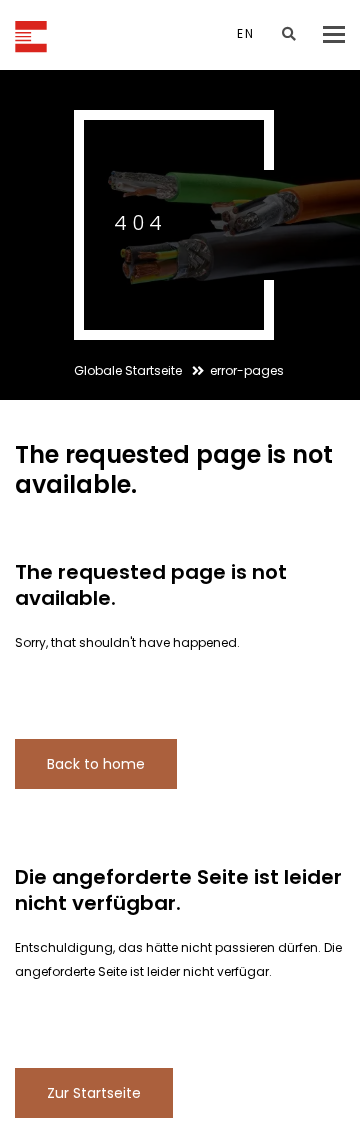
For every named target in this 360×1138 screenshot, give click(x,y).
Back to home (96, 764)
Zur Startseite (94, 1093)
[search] (289, 34)
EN (246, 33)
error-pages (247, 370)
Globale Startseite (129, 370)
